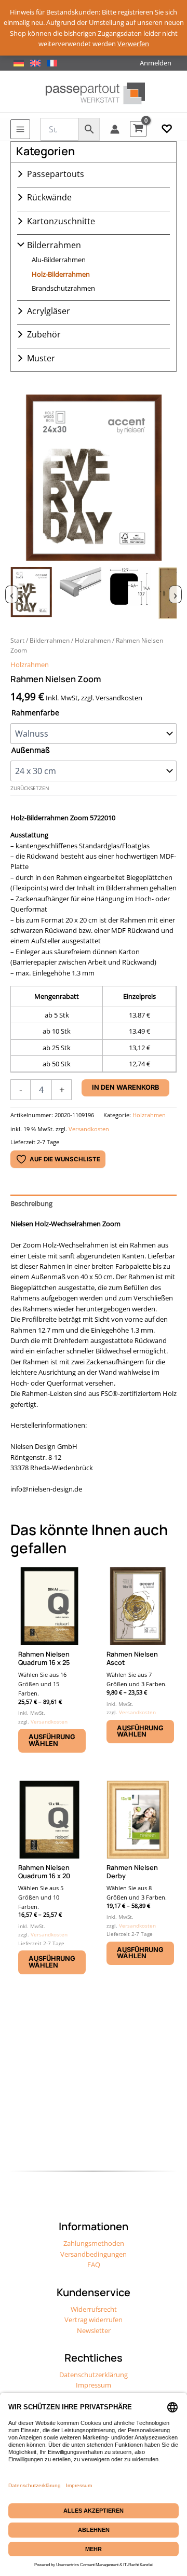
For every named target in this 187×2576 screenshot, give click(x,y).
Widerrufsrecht (94, 2309)
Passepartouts (56, 174)
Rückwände (49, 197)
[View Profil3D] (81, 593)
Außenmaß (31, 750)
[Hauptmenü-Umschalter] (20, 129)
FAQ (94, 2265)
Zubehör (44, 334)
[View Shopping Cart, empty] (138, 129)
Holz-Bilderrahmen (61, 274)
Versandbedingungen (94, 2254)
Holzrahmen (93, 640)
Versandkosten (89, 1129)
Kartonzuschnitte (61, 221)
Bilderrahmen (54, 245)
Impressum (94, 2385)
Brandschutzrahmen (63, 288)
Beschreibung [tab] (31, 1203)
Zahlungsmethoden (94, 2243)
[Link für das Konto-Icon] (115, 129)
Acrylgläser (49, 311)
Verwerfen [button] (133, 44)
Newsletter (94, 2330)
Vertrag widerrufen (94, 2320)
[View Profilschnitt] (130, 593)
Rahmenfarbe (35, 713)
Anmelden (156, 63)
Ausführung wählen (52, 1740)
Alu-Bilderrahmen (59, 260)
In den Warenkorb (125, 1087)
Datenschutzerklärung (94, 2375)
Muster (41, 358)
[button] (167, 129)
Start (17, 640)
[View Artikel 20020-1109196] (31, 593)
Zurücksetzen (30, 788)
